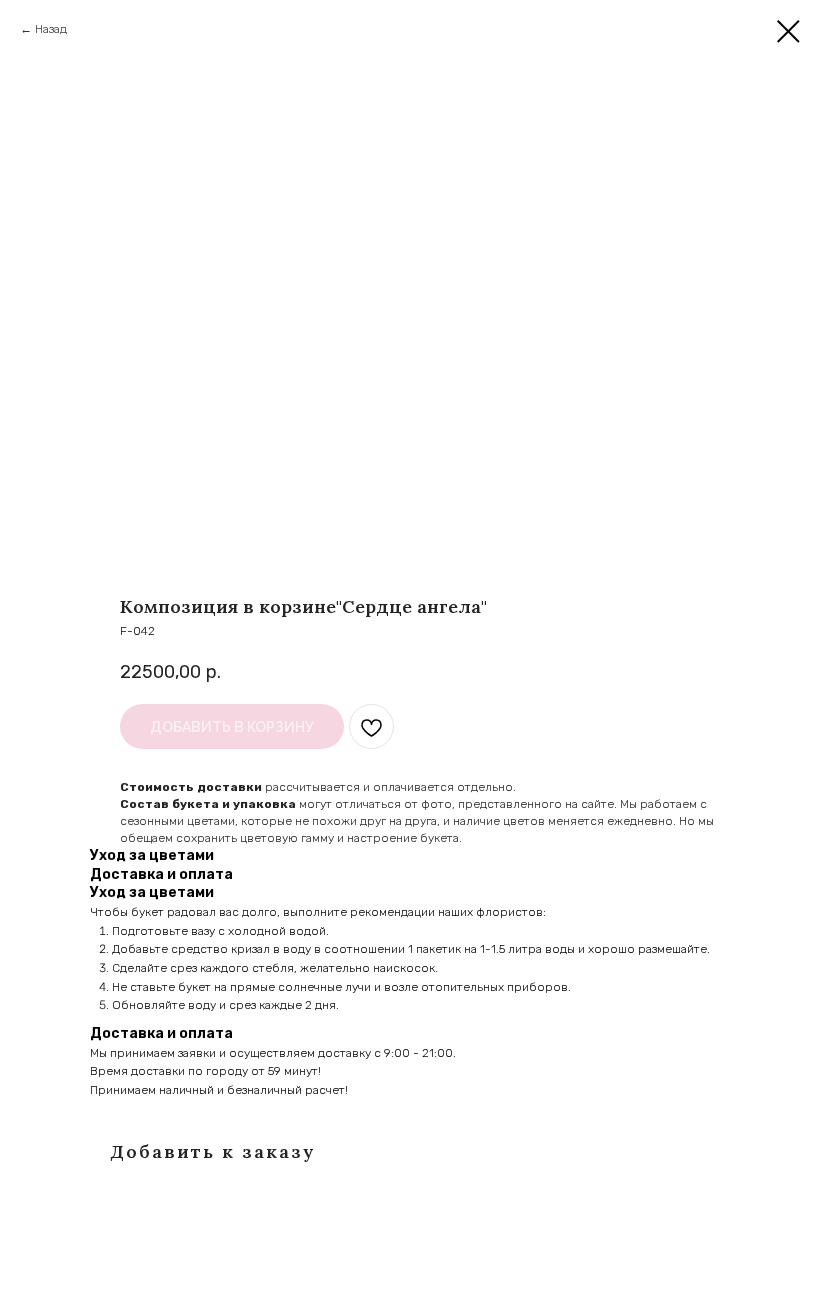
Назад (51, 29)
